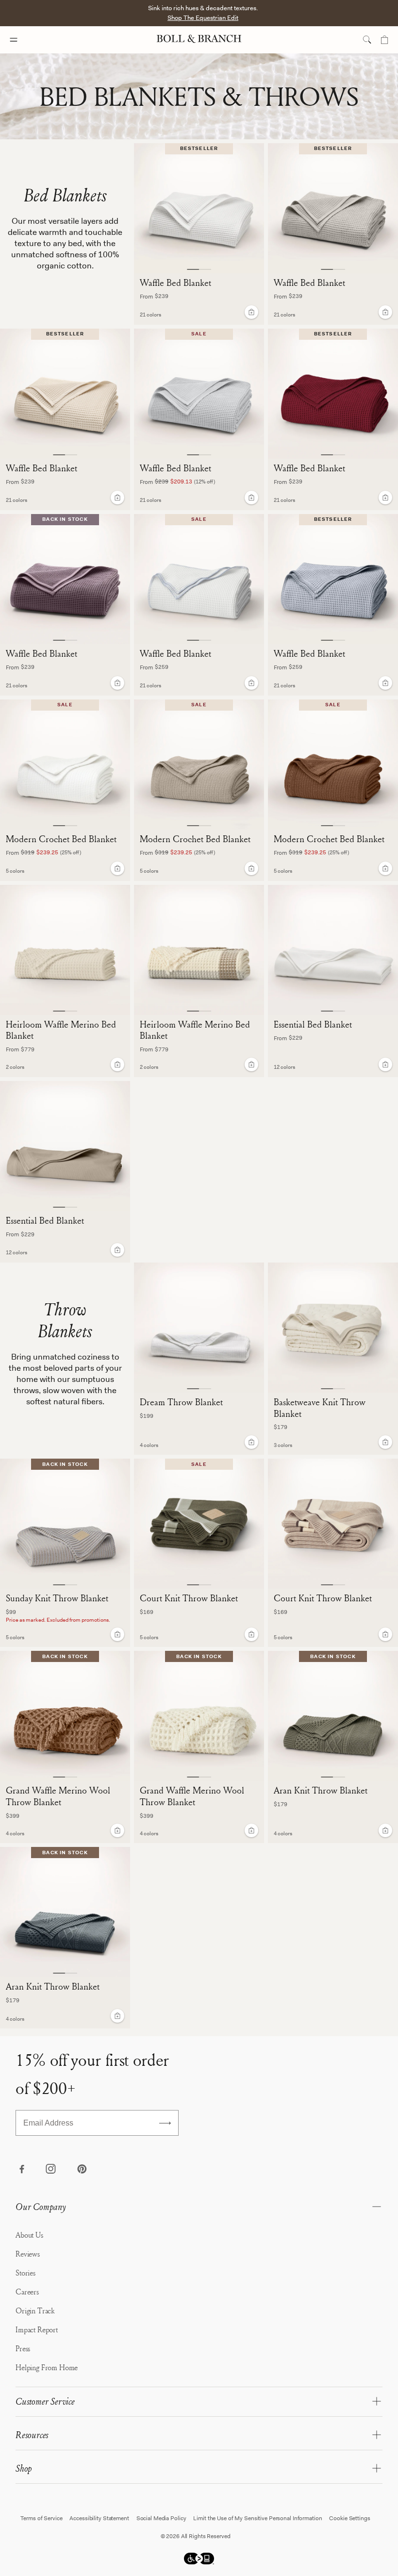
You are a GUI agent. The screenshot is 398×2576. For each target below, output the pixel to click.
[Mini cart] (384, 40)
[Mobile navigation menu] (22, 40)
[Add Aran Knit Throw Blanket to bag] (385, 1830)
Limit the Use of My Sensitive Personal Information (257, 2518)
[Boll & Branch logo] (199, 40)
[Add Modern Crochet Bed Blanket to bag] (117, 868)
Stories (25, 2273)
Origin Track (35, 2310)
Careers (27, 2292)
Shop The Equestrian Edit (203, 18)
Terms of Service (41, 2518)
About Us (29, 2235)
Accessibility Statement (99, 2518)
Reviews (28, 2254)
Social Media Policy (161, 2518)
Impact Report (37, 2329)
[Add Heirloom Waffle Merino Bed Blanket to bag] (117, 1064)
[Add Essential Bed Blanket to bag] (385, 1064)
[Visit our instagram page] (51, 2170)
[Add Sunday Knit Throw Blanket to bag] (117, 1634)
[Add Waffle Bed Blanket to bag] (251, 312)
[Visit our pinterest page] (82, 2170)
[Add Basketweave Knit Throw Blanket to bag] (385, 1442)
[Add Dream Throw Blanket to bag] (251, 1442)
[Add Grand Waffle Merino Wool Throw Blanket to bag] (117, 1830)
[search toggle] (367, 40)
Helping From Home (47, 2367)
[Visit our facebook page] (21, 2170)
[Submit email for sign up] (165, 2123)
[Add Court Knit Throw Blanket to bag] (251, 1634)
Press (23, 2348)
